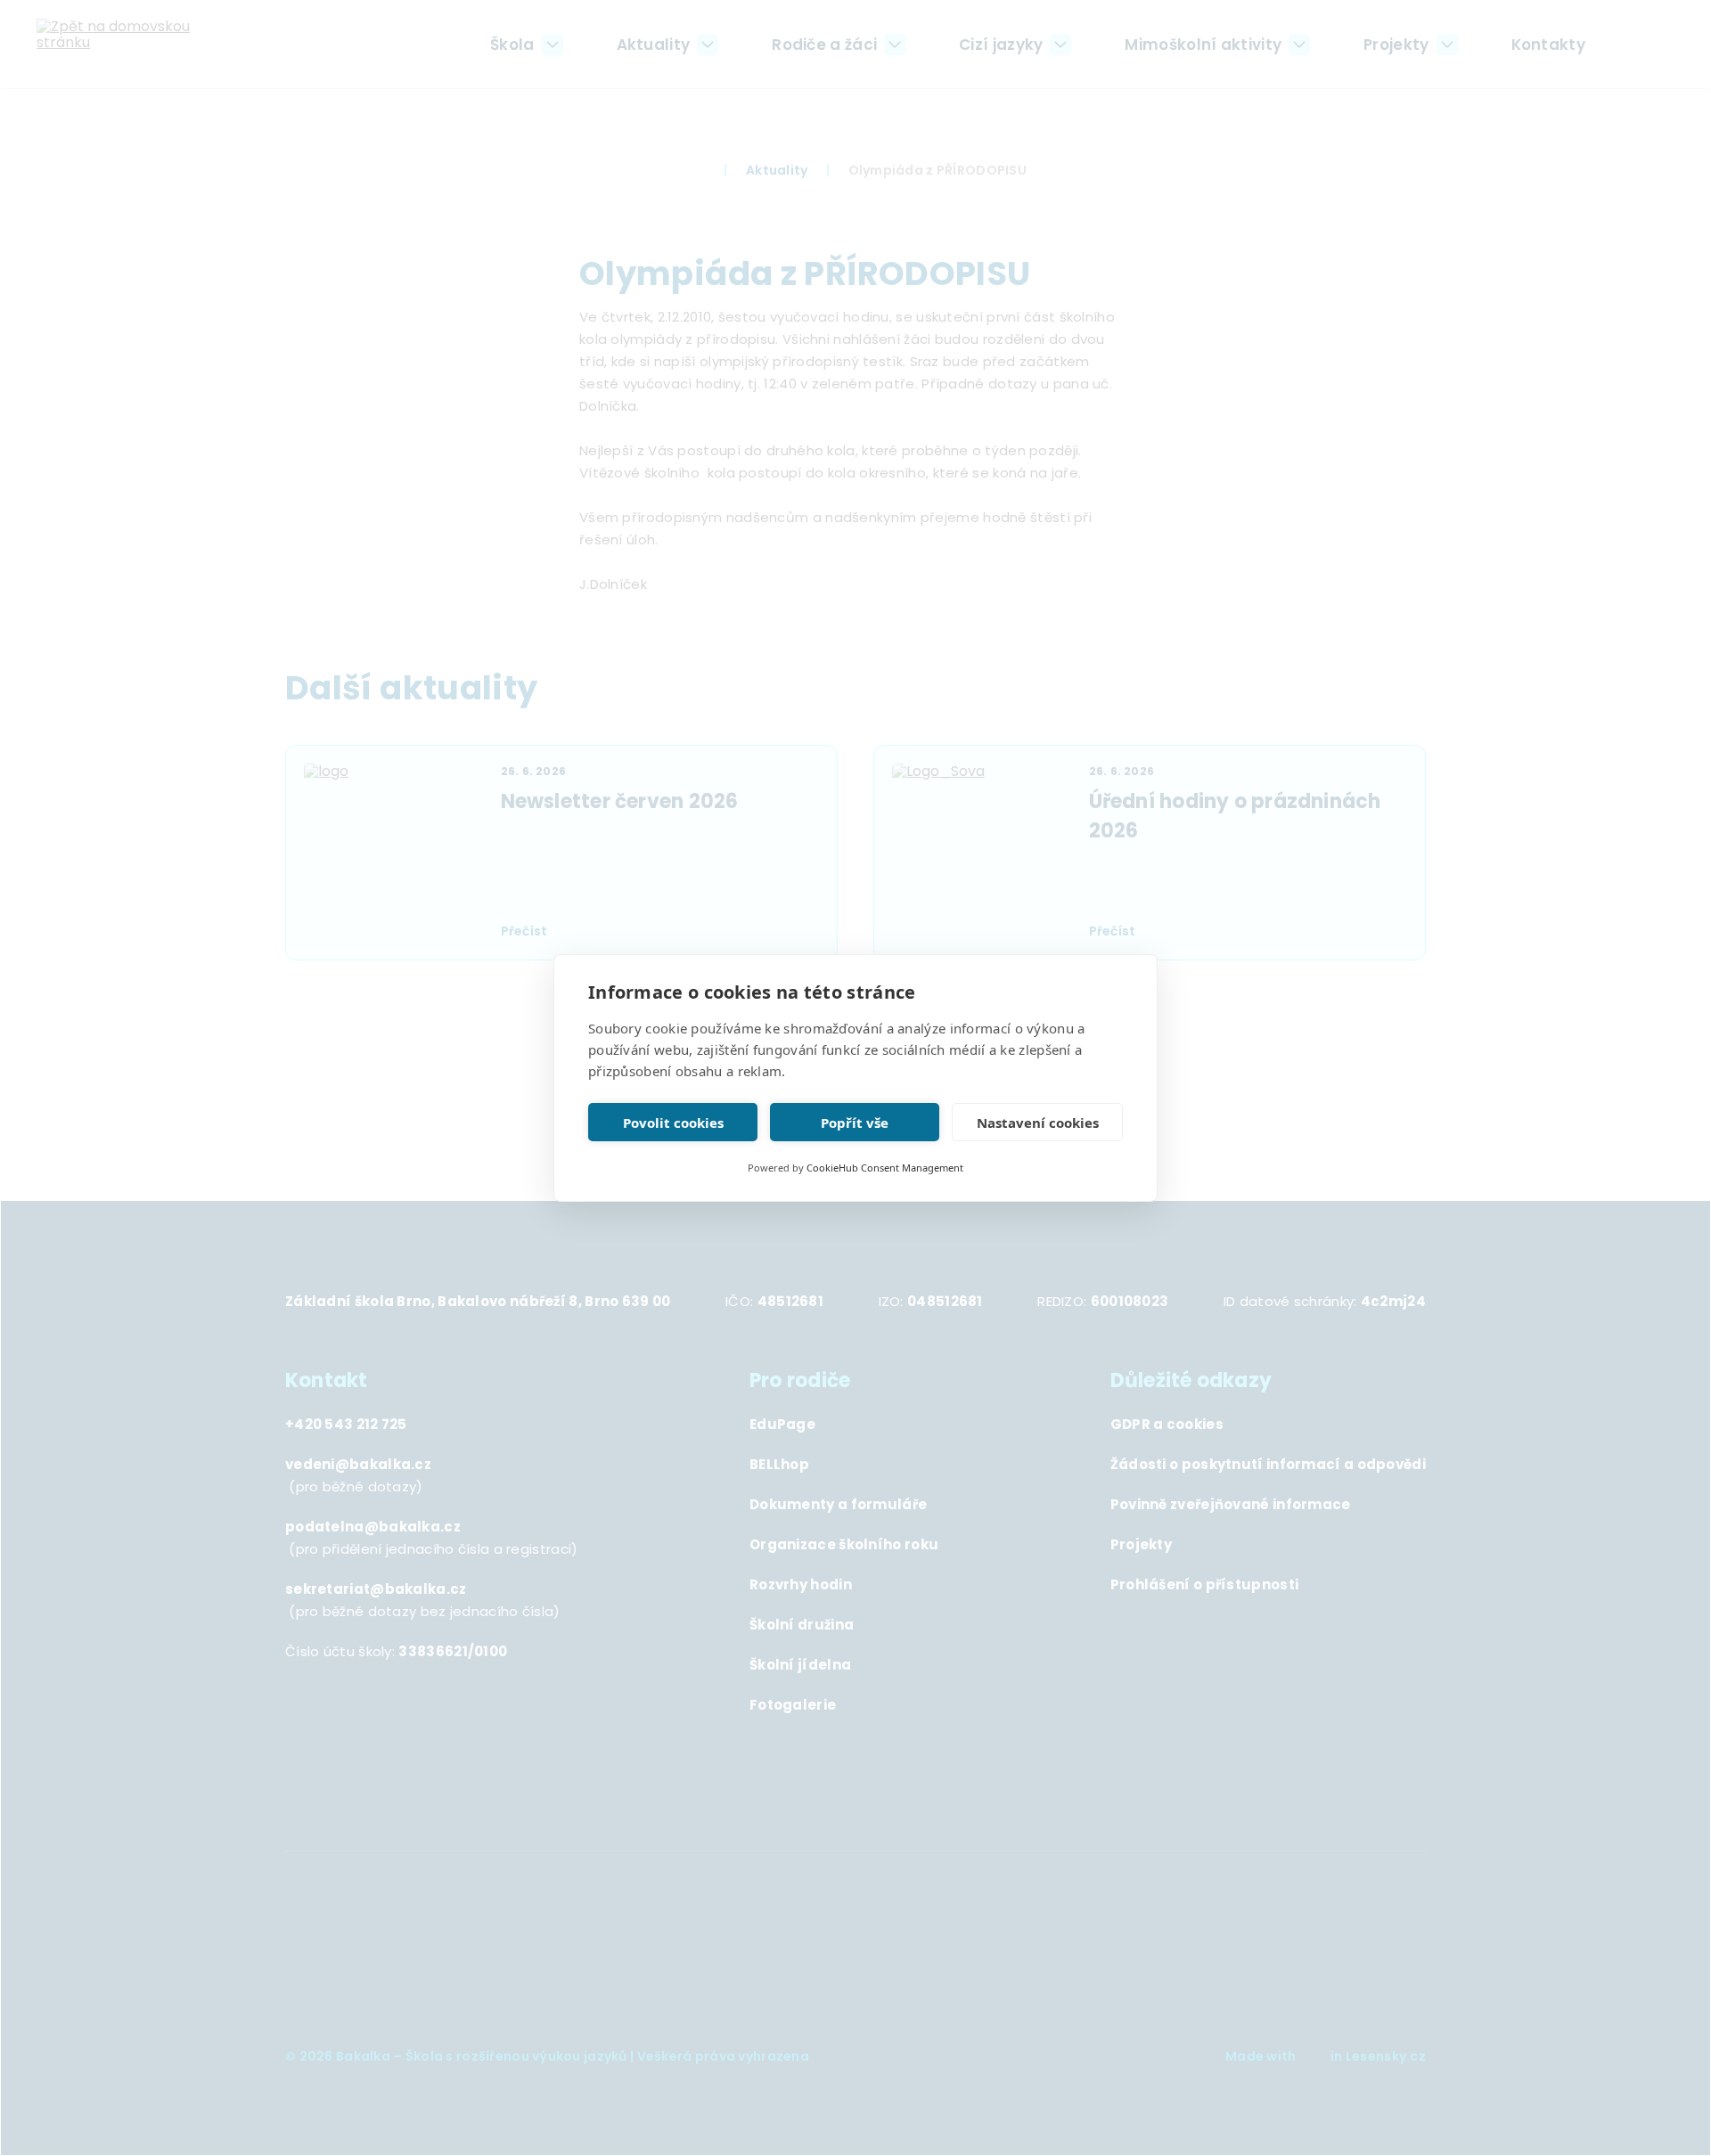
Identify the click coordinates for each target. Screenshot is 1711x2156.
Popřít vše (855, 1123)
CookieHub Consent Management (885, 1168)
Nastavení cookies (1038, 1123)
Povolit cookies (673, 1123)
